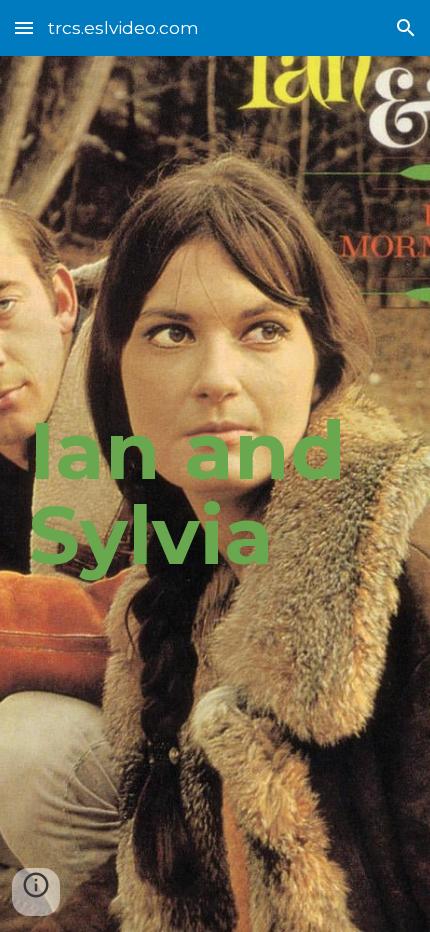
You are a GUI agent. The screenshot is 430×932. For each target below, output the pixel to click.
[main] (215, 494)
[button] (24, 27)
